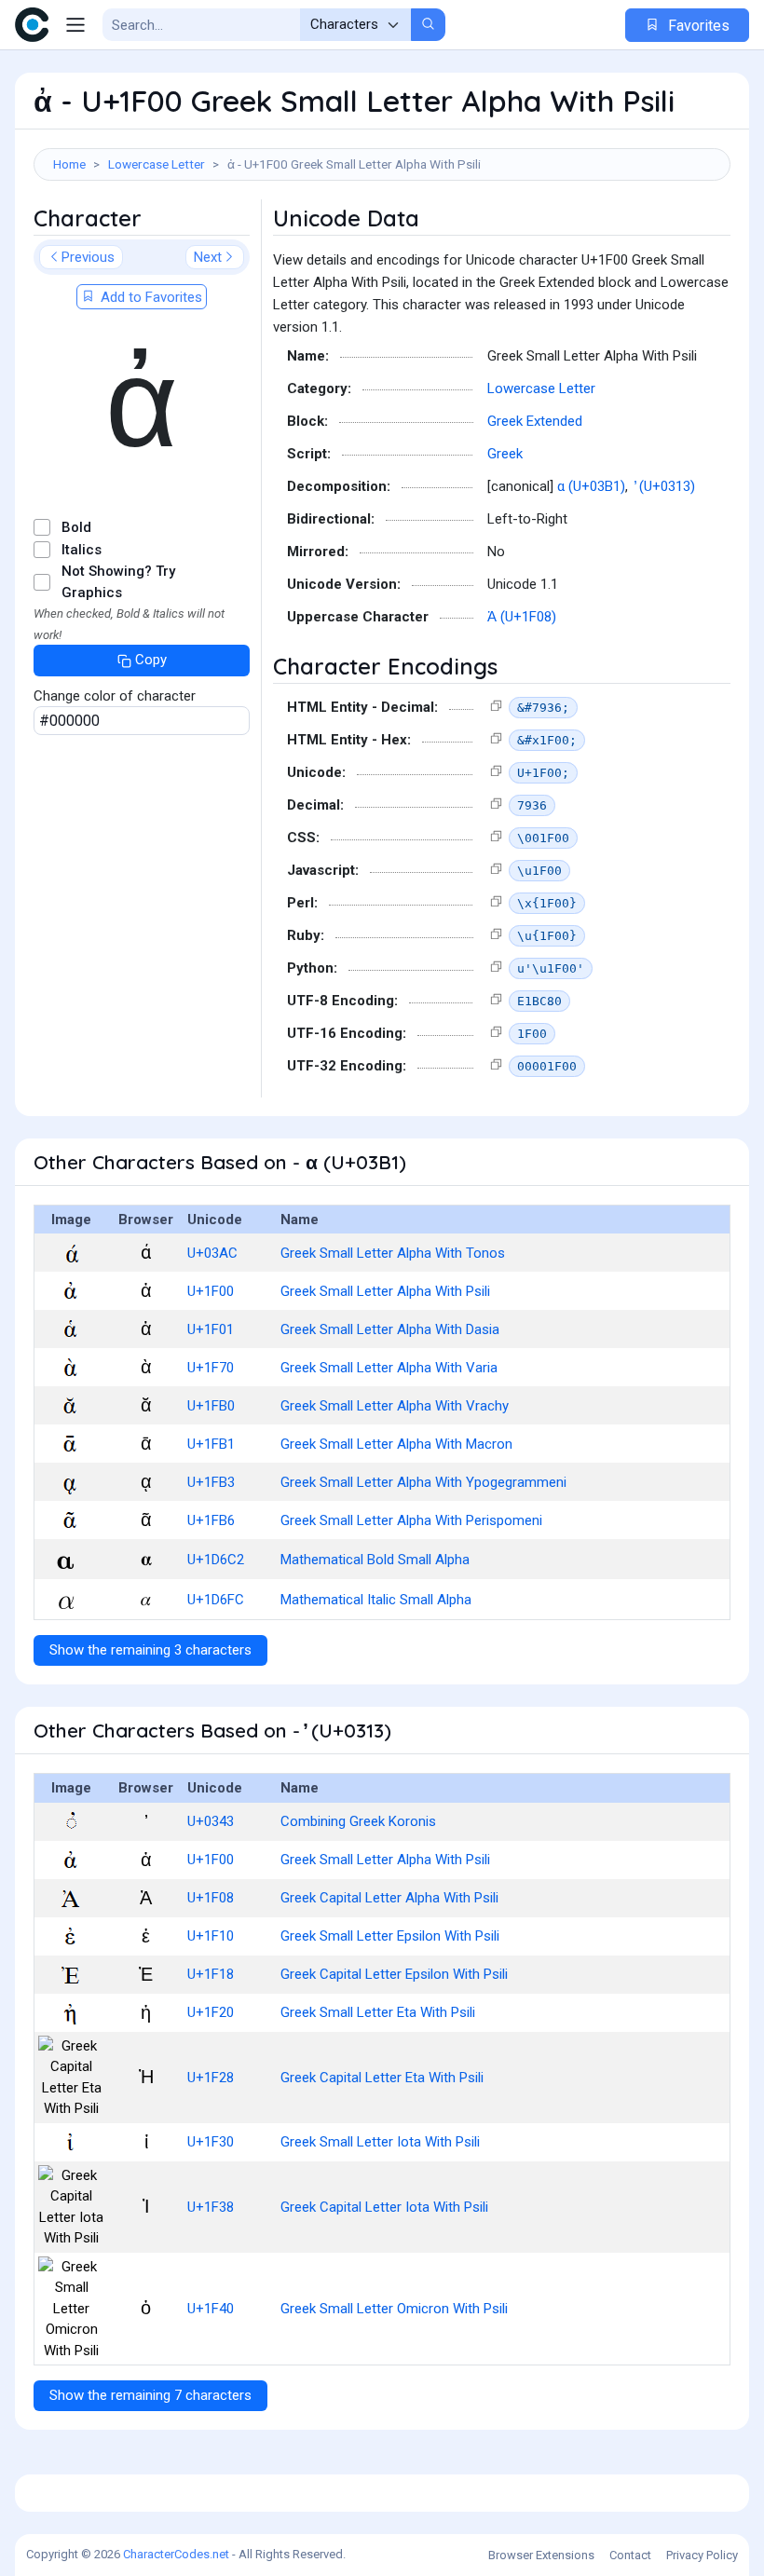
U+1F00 (211, 1291)
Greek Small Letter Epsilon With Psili (390, 1936)
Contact (630, 2555)
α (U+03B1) (591, 486)
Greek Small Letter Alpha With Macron (396, 1444)
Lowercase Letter (157, 164)
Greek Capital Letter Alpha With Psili (389, 1898)
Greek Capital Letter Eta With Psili (382, 2078)
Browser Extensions (541, 2555)
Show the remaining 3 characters (150, 1650)
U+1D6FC (216, 1600)
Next (208, 257)
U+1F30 (211, 2142)
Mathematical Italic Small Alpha (376, 1600)
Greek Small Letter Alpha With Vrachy (395, 1406)
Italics (82, 550)
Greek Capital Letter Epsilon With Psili (394, 1974)
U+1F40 (211, 2309)
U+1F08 (211, 1898)
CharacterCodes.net (176, 2554)
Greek (505, 454)
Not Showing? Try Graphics (118, 582)
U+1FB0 (211, 1406)
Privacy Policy (702, 2555)
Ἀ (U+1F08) (522, 617)
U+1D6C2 (216, 1560)
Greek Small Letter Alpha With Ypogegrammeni (423, 1482)
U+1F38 (211, 2207)
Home (69, 164)
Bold (76, 527)
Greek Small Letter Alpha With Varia (389, 1368)
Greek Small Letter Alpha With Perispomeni (411, 1520)
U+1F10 (211, 1936)
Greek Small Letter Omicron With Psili (394, 2309)
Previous (88, 257)
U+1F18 (211, 1974)
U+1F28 (211, 2078)
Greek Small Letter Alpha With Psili (385, 1291)
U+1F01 (211, 1329)
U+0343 (211, 1821)
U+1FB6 (211, 1520)
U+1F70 (211, 1368)
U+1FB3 (211, 1482)
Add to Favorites (150, 297)
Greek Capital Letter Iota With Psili (384, 2207)
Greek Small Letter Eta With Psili (378, 2012)
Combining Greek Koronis (358, 1821)
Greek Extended (535, 421)
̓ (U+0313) (665, 486)
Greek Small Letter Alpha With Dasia (390, 1329)
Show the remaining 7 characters (150, 2395)
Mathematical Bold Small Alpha (375, 1560)
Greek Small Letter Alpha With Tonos (393, 1253)
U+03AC (212, 1253)
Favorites (697, 26)
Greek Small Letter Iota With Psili (380, 2142)
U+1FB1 (211, 1444)
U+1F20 (211, 2012)
